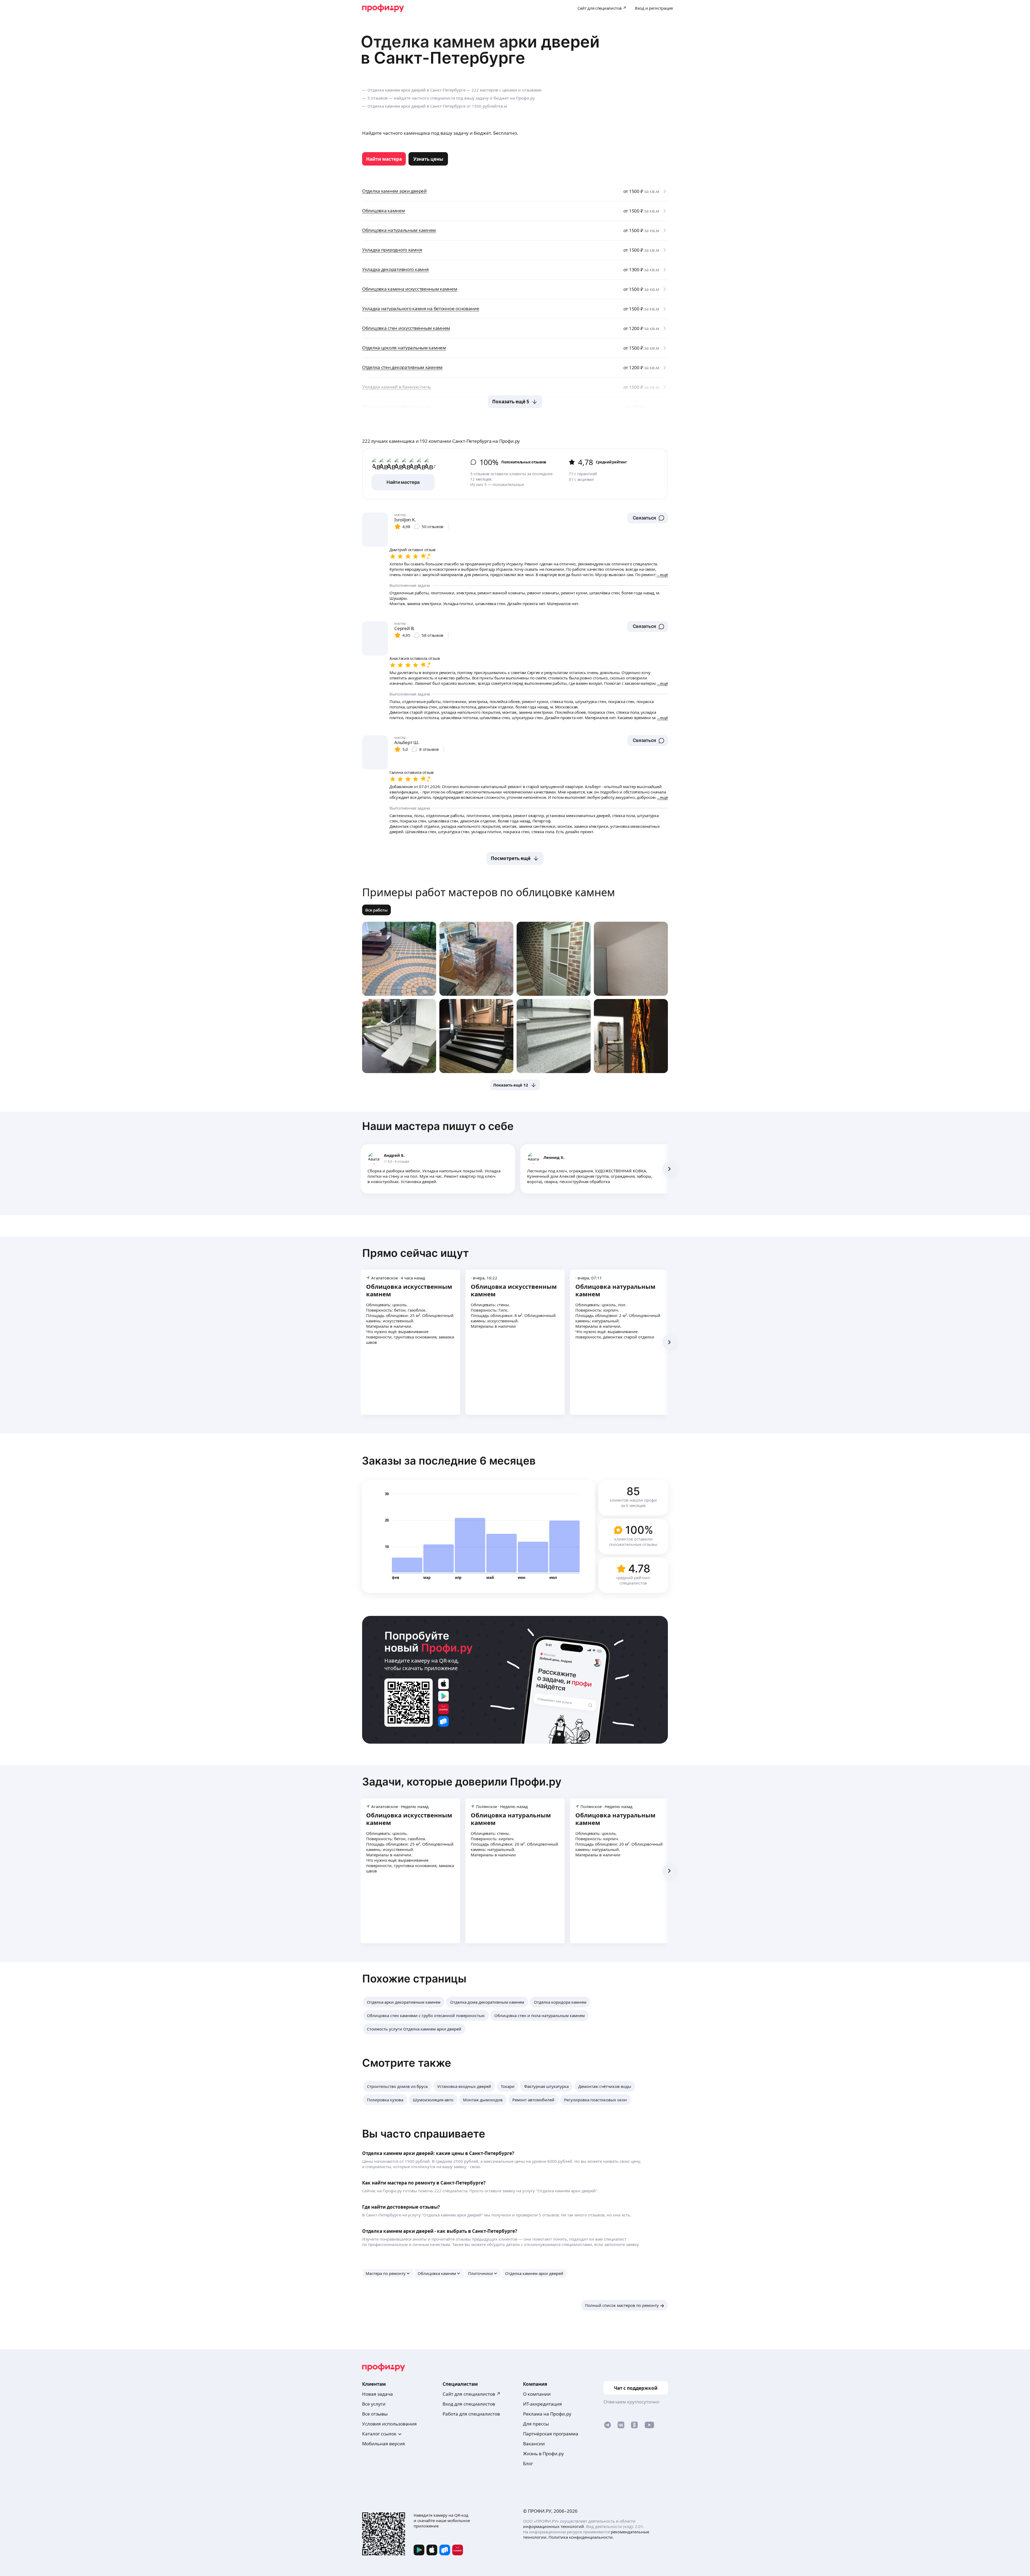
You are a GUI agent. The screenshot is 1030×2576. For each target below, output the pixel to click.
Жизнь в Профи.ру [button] (543, 2454)
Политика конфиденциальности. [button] (581, 2537)
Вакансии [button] (534, 2444)
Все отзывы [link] (375, 2414)
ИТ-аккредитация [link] (542, 2404)
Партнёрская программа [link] (551, 2434)
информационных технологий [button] (553, 2526)
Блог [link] (528, 2463)
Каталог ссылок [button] (379, 2434)
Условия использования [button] (389, 2424)
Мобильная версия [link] (384, 2444)
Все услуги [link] (374, 2404)
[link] (384, 159)
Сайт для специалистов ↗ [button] (472, 2394)
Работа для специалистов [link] (471, 2414)
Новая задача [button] (378, 2394)
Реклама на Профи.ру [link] (547, 2414)
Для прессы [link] (536, 2424)
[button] (648, 518)
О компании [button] (537, 2394)
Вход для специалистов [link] (469, 2404)
